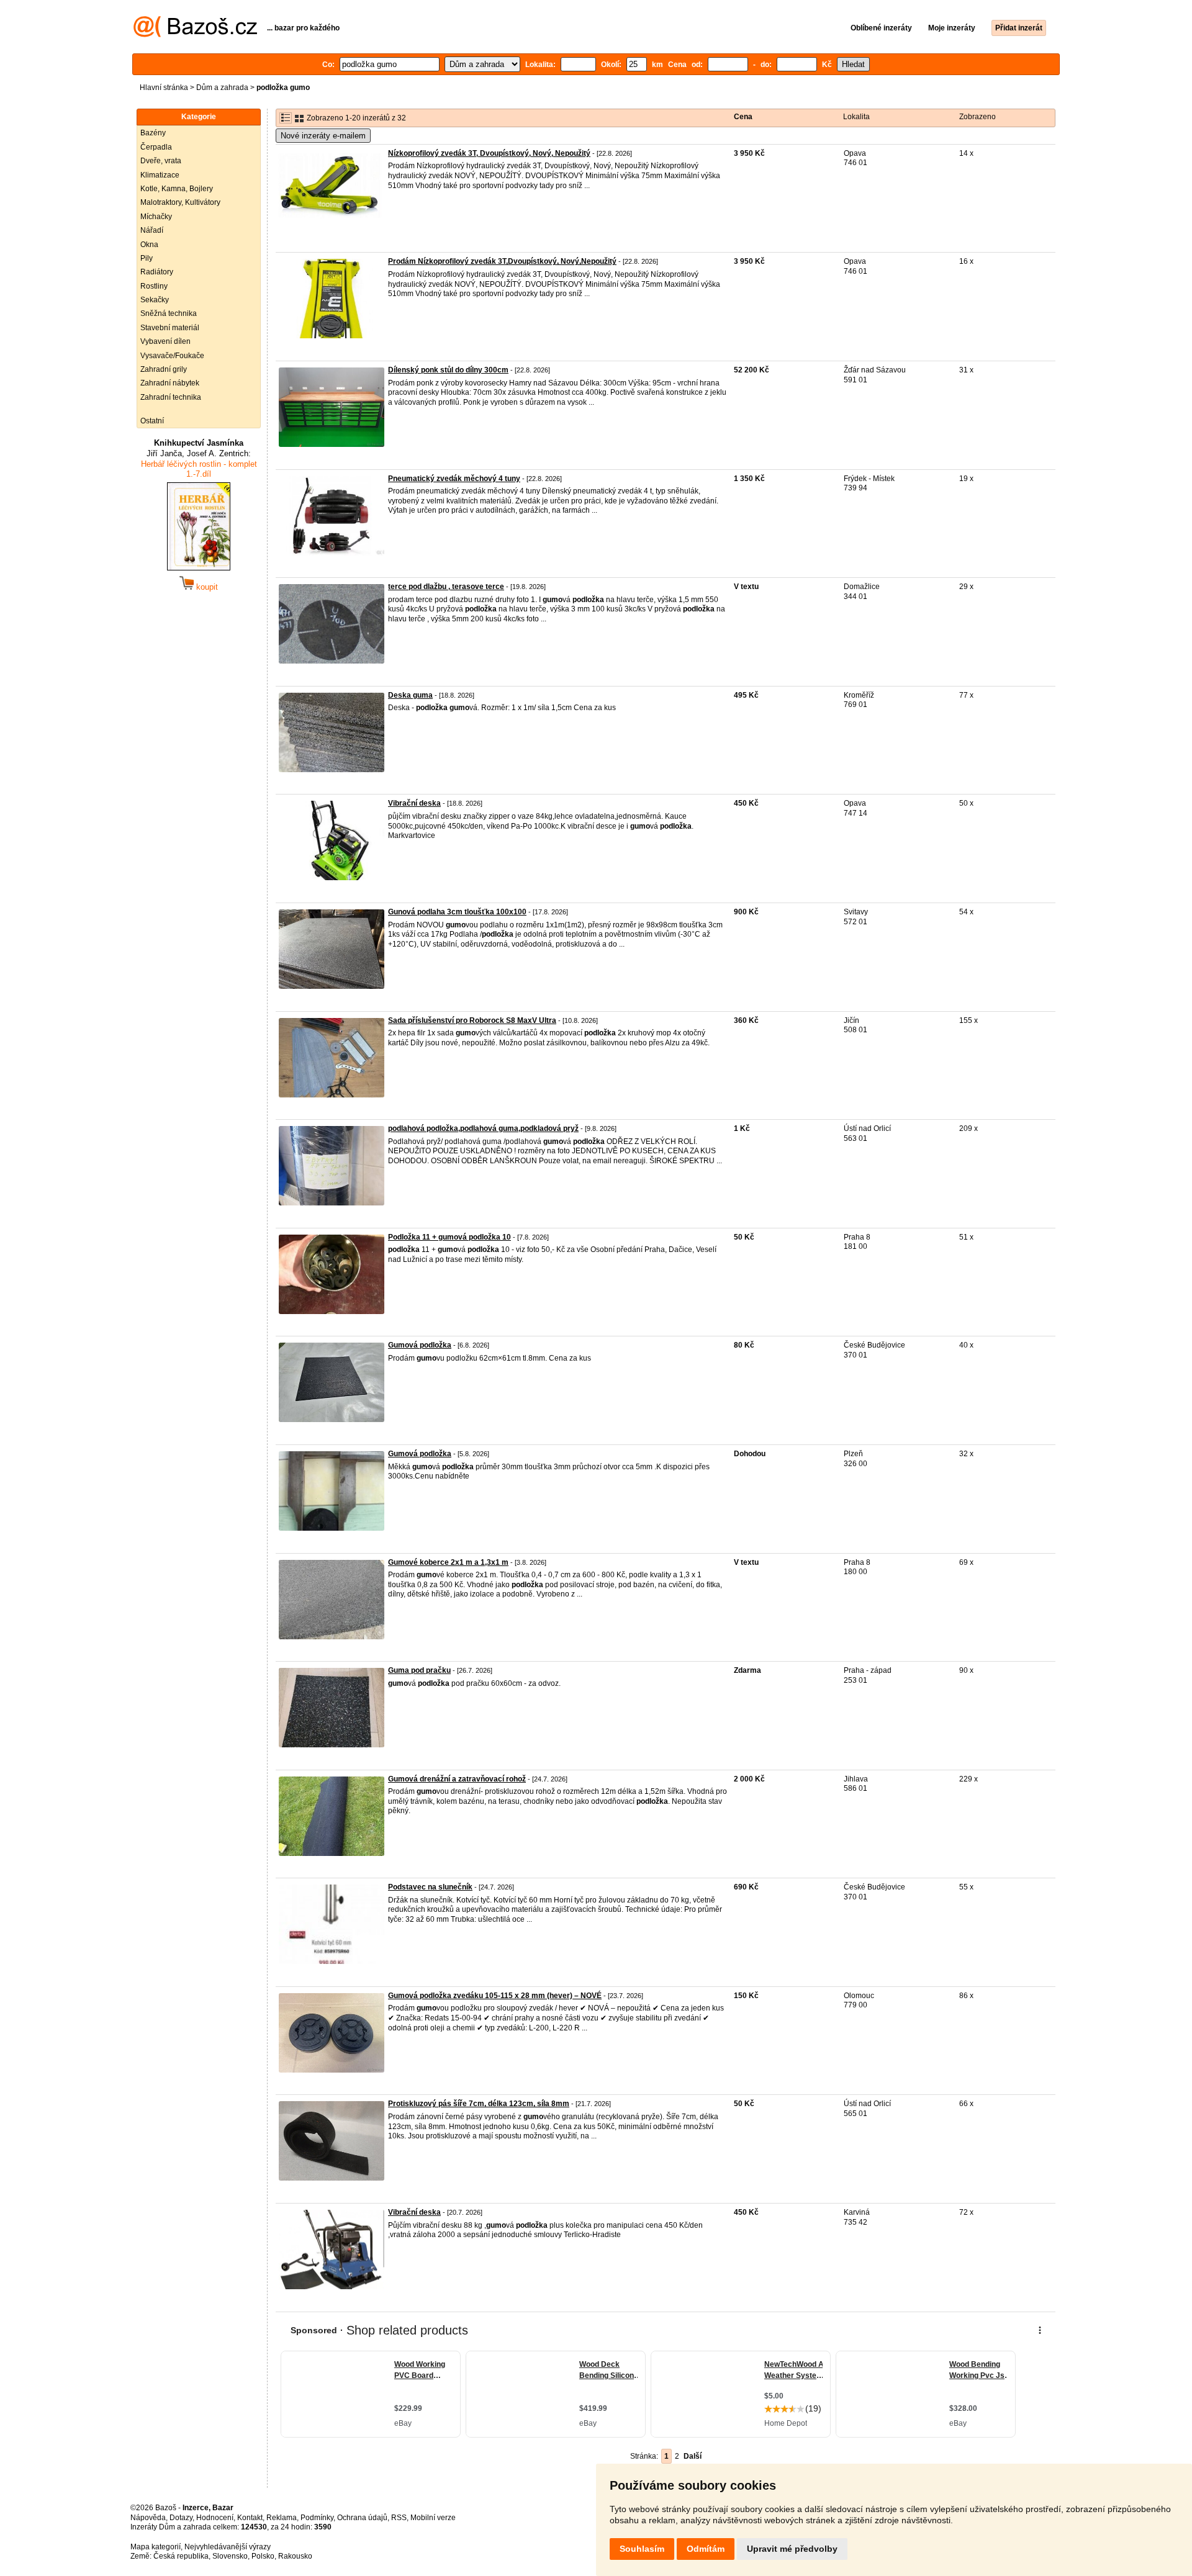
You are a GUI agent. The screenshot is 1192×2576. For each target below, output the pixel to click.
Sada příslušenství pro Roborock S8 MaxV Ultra (472, 1020)
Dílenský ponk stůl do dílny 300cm (448, 370)
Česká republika (181, 2556)
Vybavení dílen (165, 341)
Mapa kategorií (156, 2547)
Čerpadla (156, 147)
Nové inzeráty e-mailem (323, 136)
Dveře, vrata (161, 161)
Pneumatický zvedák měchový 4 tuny (454, 479)
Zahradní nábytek (170, 383)
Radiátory (157, 272)
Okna (149, 245)
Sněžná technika (169, 313)
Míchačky (156, 217)
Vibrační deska (414, 803)
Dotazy (181, 2518)
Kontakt (250, 2518)
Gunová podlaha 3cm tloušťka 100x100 (457, 912)
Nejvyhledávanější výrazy (228, 2547)
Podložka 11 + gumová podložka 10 (449, 1237)
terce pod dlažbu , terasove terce (446, 587)
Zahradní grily (164, 369)
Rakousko (295, 2556)
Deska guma (410, 695)
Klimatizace (160, 175)
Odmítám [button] (706, 2549)
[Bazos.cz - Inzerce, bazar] (195, 35)
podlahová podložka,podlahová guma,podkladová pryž (483, 1128)
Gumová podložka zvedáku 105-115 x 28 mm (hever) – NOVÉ (495, 1996)
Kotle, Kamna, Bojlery (177, 189)
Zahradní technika (171, 397)
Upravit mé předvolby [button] (792, 2549)
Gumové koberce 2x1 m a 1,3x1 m (448, 1562)
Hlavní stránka (164, 88)
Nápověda (148, 2518)
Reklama (282, 2518)
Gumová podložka (420, 1345)
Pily (147, 258)
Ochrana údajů (362, 2518)
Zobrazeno (978, 117)
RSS (399, 2518)
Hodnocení (215, 2518)
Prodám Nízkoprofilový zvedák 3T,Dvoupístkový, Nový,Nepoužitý (502, 261)
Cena (743, 117)
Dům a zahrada (222, 88)
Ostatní (152, 421)
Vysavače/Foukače (172, 356)
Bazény (153, 133)
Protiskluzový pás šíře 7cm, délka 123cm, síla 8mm (479, 2104)
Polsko (263, 2556)
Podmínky (317, 2518)
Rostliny (154, 286)
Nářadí (152, 230)
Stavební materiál (170, 328)
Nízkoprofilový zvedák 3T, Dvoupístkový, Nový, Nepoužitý (489, 153)
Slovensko (230, 2556)
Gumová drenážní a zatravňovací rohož (457, 1779)
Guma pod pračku (419, 1670)
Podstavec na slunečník (430, 1887)
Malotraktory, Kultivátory (180, 202)
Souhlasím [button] (642, 2549)
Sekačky (155, 300)
